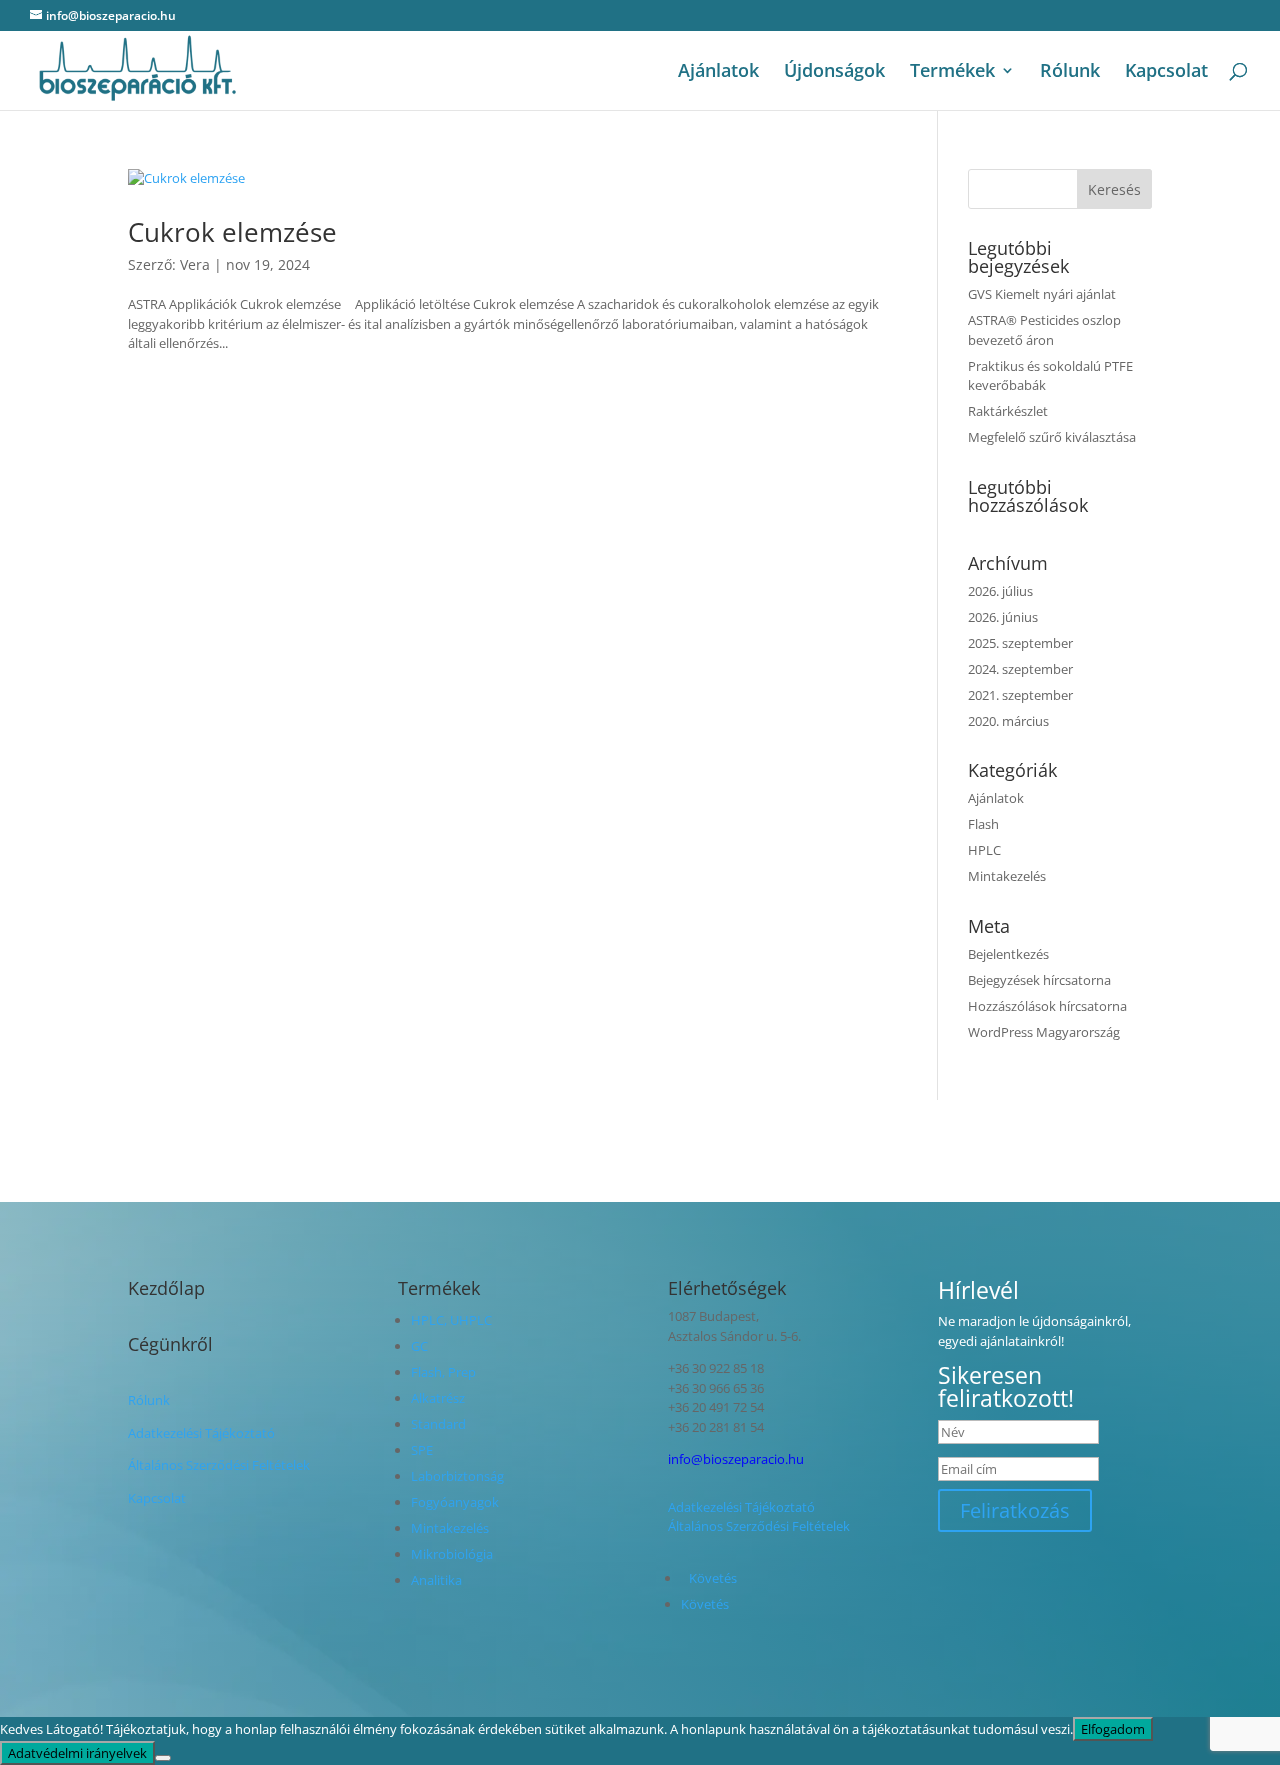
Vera (195, 264)
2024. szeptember (1020, 669)
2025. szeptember (1020, 643)
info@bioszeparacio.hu (736, 1459)
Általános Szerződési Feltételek (219, 1465)
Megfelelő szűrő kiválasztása (1052, 437)
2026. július (1000, 591)
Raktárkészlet (1008, 411)
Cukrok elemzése (232, 232)
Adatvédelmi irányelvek (77, 1753)
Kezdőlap (166, 1288)
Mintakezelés (1007, 876)
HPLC (984, 850)
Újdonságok (834, 72)
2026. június (1003, 617)
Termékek (952, 72)
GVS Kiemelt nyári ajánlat (1042, 294)
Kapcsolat (1166, 72)
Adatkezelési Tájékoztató (201, 1433)
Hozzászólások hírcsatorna (1047, 1006)
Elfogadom (1113, 1729)
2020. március (1008, 721)
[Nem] (163, 1758)
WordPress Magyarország (1044, 1032)
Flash (983, 824)
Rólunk (1070, 72)
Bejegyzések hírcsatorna (1039, 980)
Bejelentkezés (1008, 954)
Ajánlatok (718, 72)
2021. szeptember (1020, 695)
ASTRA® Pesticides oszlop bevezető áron (1044, 330)
